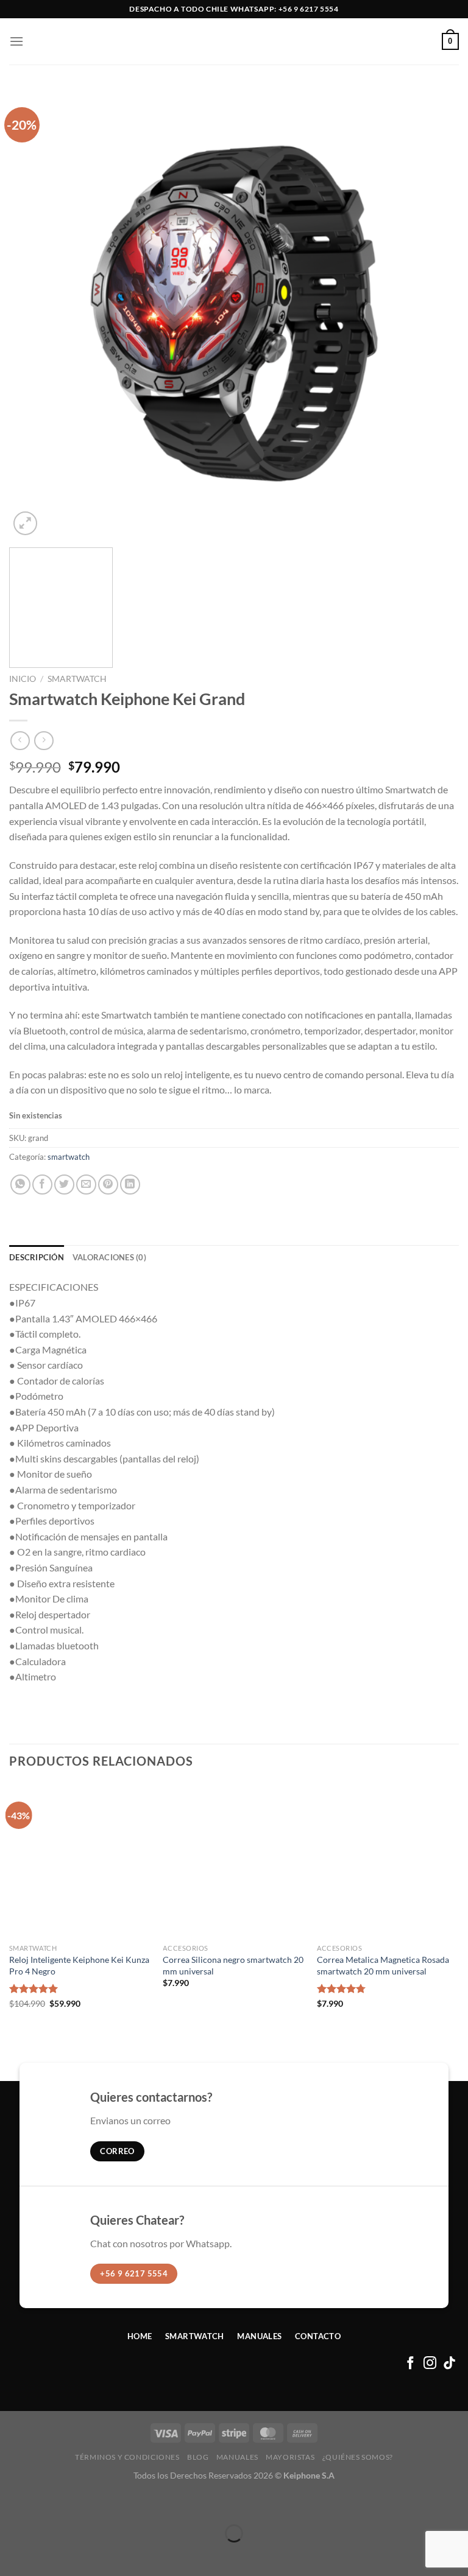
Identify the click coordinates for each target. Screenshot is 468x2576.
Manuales (237, 2457)
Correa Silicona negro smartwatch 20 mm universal (233, 1965)
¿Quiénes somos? (358, 2457)
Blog (198, 2457)
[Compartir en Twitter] (64, 1184)
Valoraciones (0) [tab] (109, 1257)
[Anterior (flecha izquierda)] (12, 2554)
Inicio (23, 679)
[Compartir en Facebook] (42, 1184)
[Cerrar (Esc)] (117, 2503)
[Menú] (16, 41)
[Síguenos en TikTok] (449, 2364)
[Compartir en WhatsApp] (20, 1184)
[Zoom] (25, 523)
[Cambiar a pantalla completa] (47, 2503)
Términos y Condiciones (127, 2457)
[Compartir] (82, 2503)
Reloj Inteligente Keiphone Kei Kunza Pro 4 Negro (79, 1965)
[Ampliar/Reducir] (12, 2503)
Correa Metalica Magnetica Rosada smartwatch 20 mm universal (383, 1965)
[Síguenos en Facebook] (410, 2364)
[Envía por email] (86, 1184)
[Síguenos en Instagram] (430, 2364)
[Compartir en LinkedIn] (130, 1184)
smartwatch (77, 679)
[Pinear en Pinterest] (108, 1184)
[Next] (434, 314)
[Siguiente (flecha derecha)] (47, 2554)
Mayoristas (290, 2457)
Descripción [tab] (37, 1257)
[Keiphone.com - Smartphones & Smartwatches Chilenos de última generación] (234, 41)
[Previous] (34, 314)
